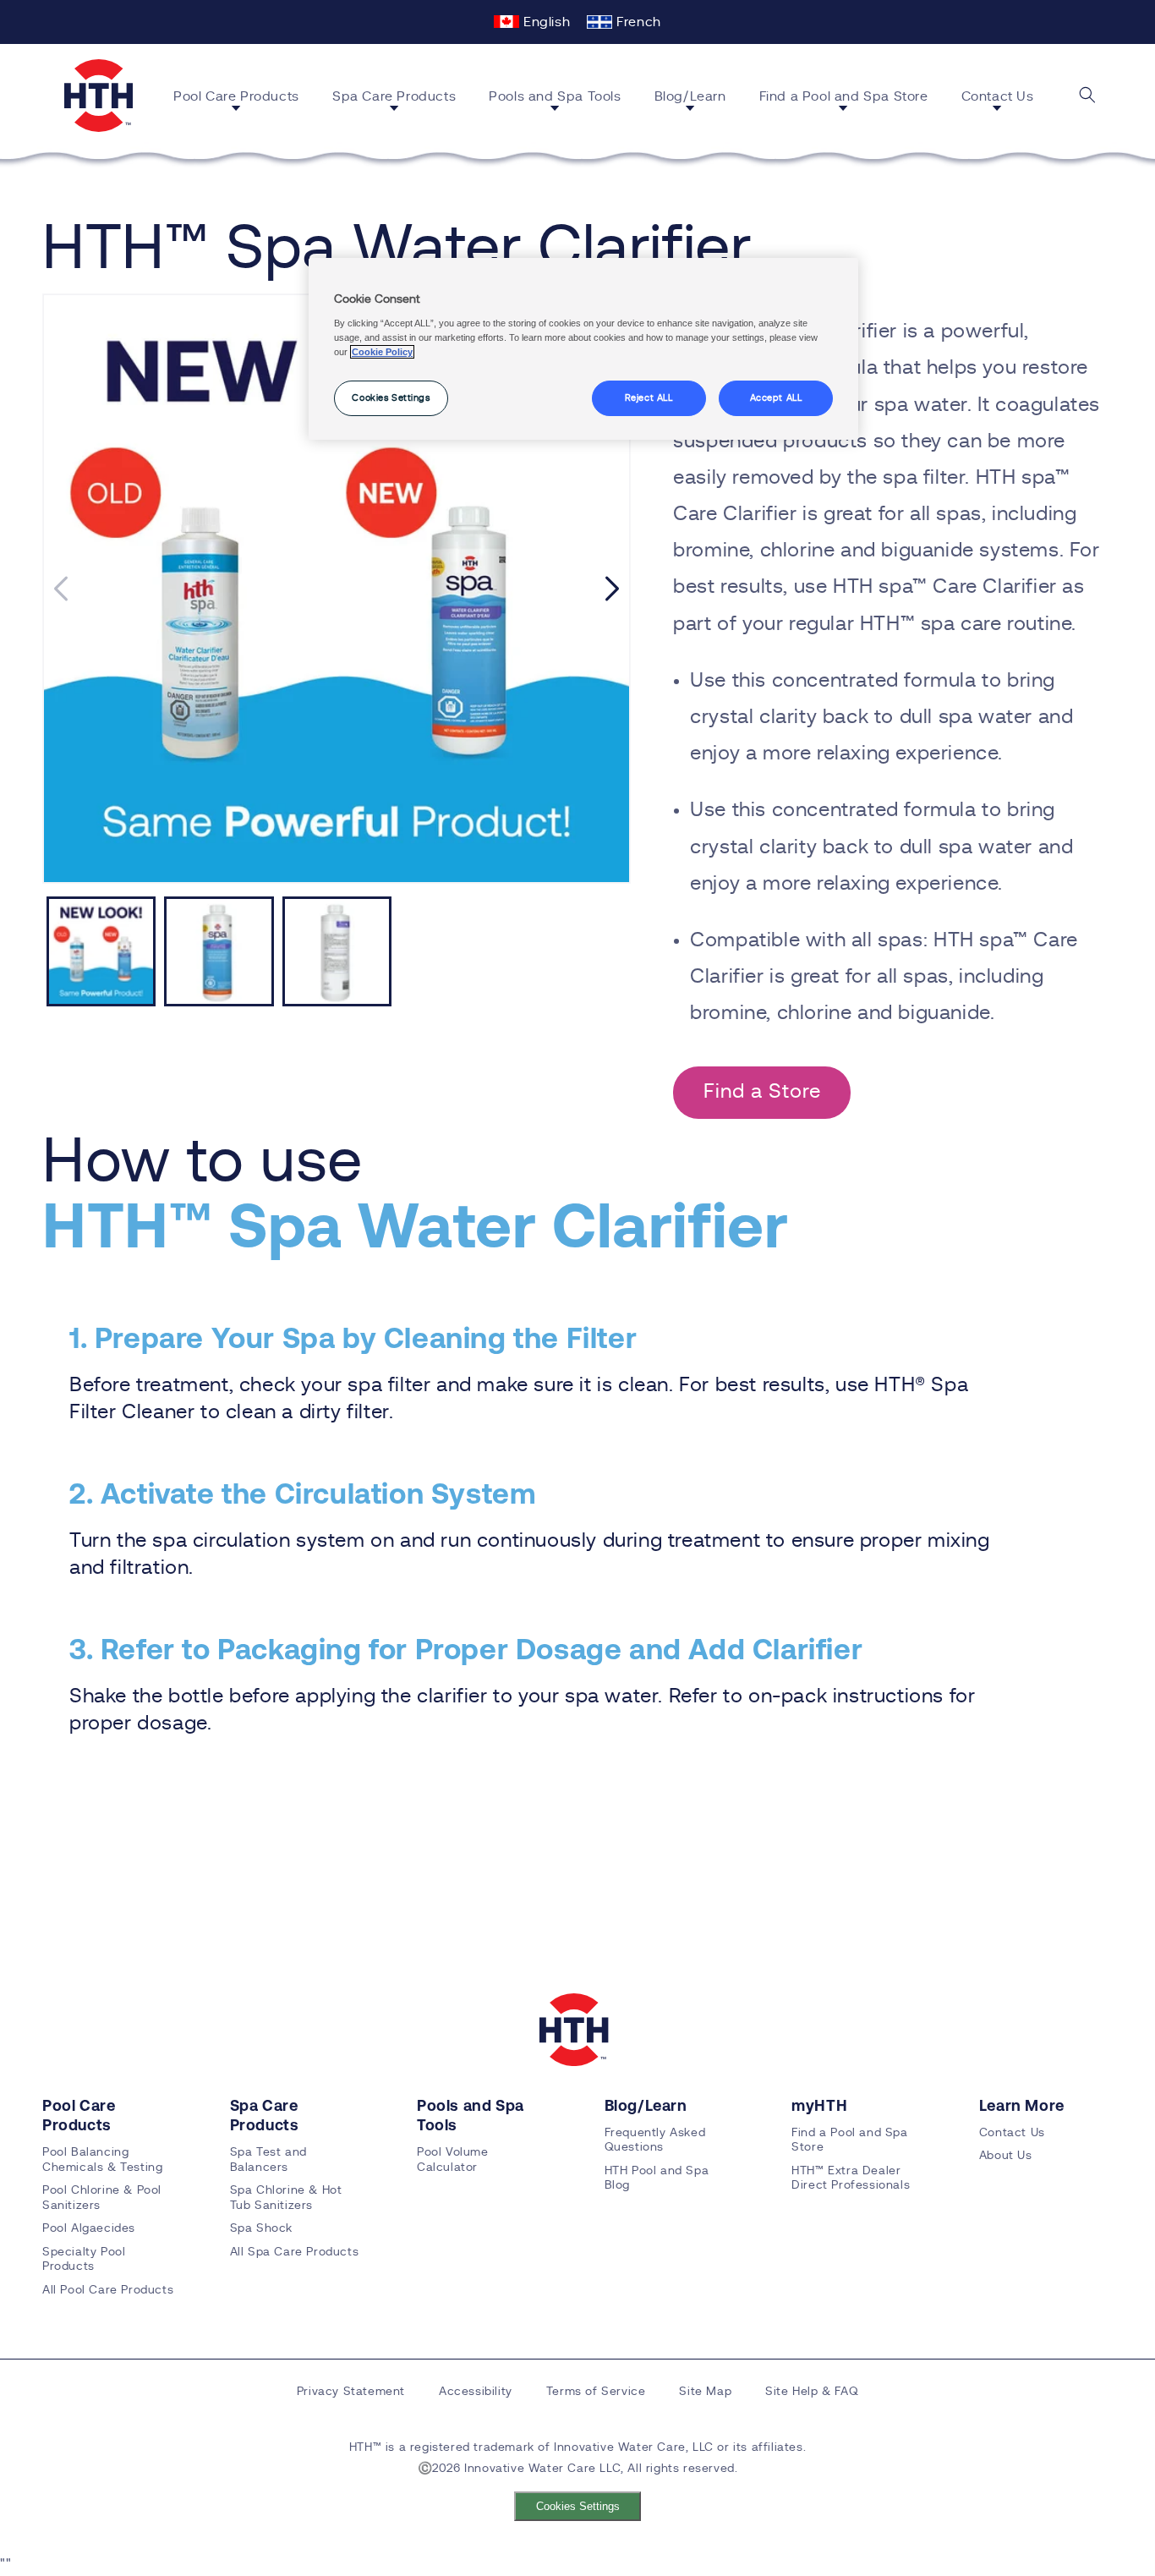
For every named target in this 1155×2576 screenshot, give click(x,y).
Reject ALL (649, 398)
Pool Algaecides (89, 2228)
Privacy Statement (351, 2392)
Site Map (705, 2392)
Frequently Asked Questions (655, 2140)
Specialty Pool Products (84, 2260)
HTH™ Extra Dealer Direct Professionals (851, 2179)
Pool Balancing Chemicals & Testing (102, 2160)
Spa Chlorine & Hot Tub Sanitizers (286, 2198)
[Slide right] (612, 589)
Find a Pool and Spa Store (849, 2140)
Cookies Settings (578, 2506)
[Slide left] (61, 589)
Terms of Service (596, 2392)
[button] (243, 99)
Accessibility (476, 2392)
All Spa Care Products (295, 2252)
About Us (1006, 2156)
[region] (583, 349)
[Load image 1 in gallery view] (101, 951)
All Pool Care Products (108, 2290)
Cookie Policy (382, 352)
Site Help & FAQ (812, 2392)
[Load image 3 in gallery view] (337, 951)
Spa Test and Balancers (268, 2160)
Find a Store (762, 1092)
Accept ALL (776, 398)
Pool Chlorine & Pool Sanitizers (102, 2198)
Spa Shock (261, 2228)
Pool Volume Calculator (453, 2160)
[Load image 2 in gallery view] (219, 951)
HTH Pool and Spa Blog (657, 2179)
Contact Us (1012, 2133)
